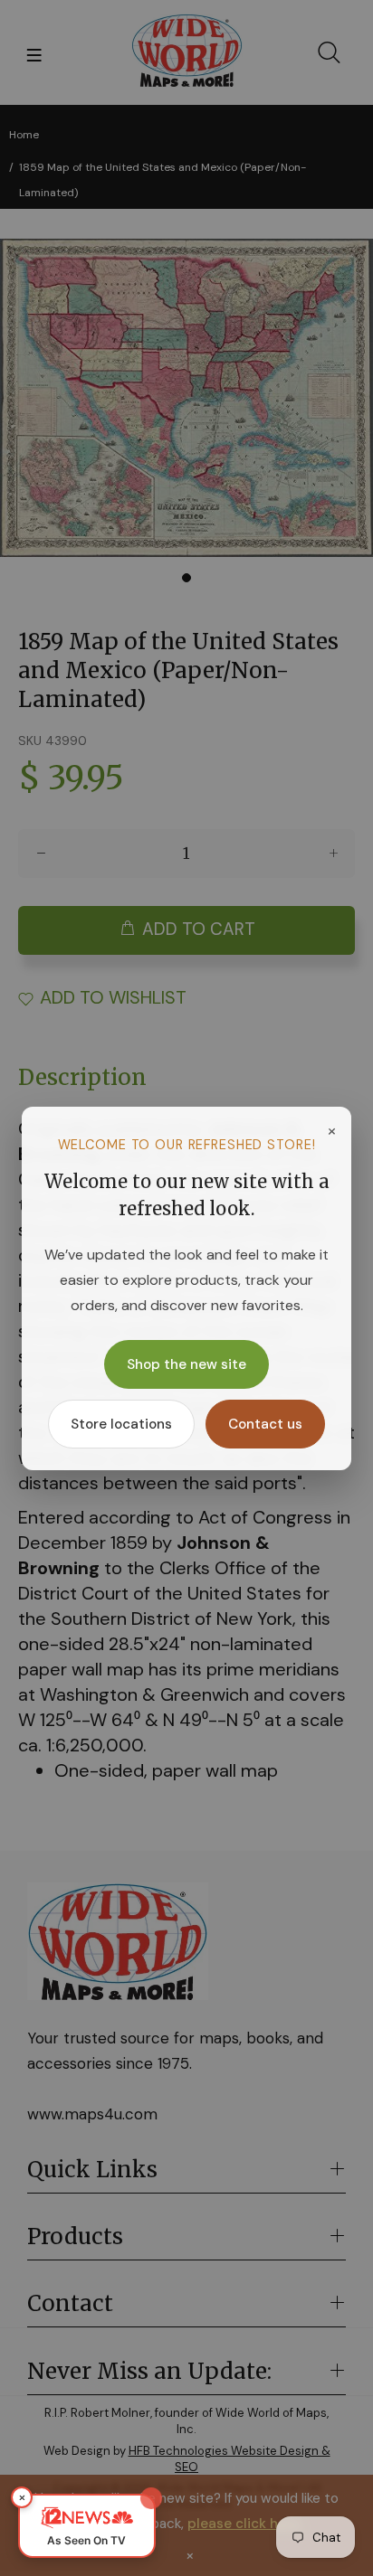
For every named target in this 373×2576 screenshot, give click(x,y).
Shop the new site (186, 1364)
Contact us (265, 1424)
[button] (87, 2526)
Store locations (121, 1424)
